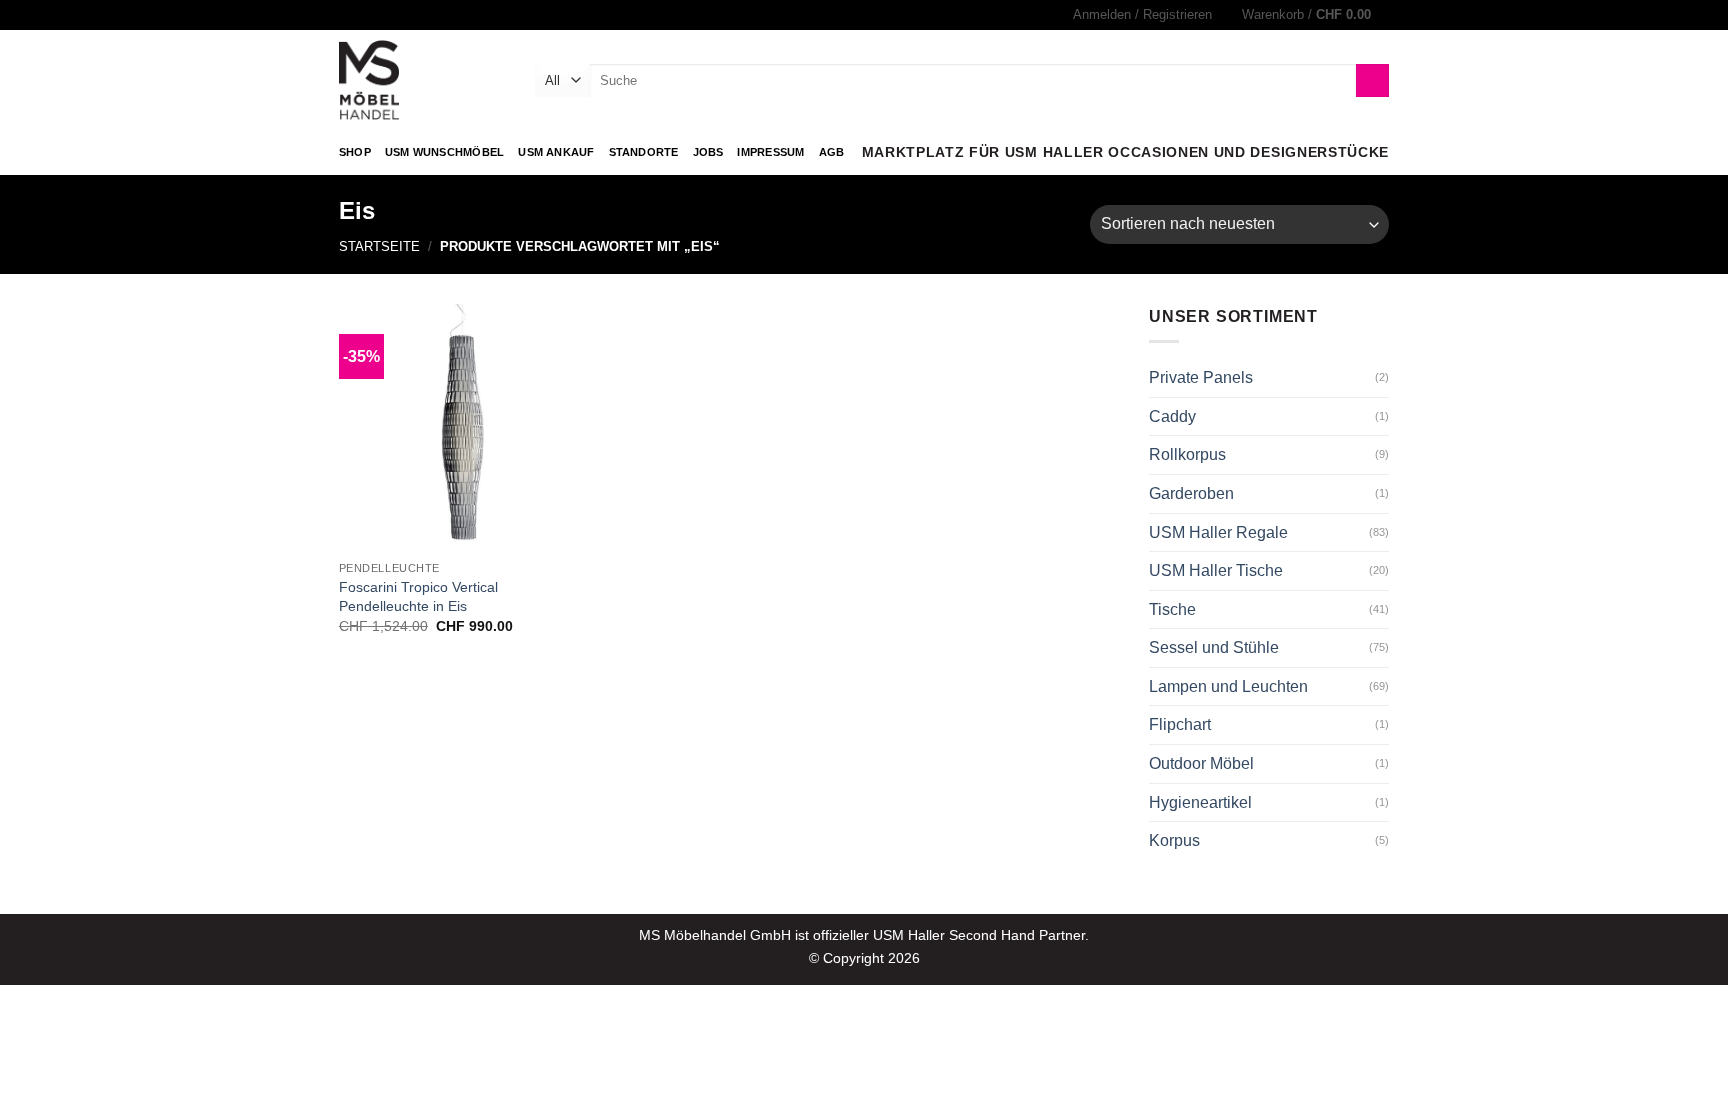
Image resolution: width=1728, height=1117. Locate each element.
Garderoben (1191, 493)
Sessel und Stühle (1214, 647)
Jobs (708, 152)
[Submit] (1372, 81)
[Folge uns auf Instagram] (349, 15)
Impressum (770, 152)
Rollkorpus (1187, 454)
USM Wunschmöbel (444, 152)
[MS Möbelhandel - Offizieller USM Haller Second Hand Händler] (422, 80)
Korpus (1174, 840)
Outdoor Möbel (1201, 763)
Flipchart (1180, 724)
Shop (355, 152)
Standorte (644, 152)
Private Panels (1201, 377)
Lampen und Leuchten (1228, 686)
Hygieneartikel (1200, 802)
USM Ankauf (556, 152)
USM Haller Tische (1216, 570)
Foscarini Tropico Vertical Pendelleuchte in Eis (418, 596)
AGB (832, 152)
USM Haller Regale (1218, 532)
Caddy (1172, 416)
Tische (1172, 609)
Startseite (379, 246)
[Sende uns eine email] (368, 15)
